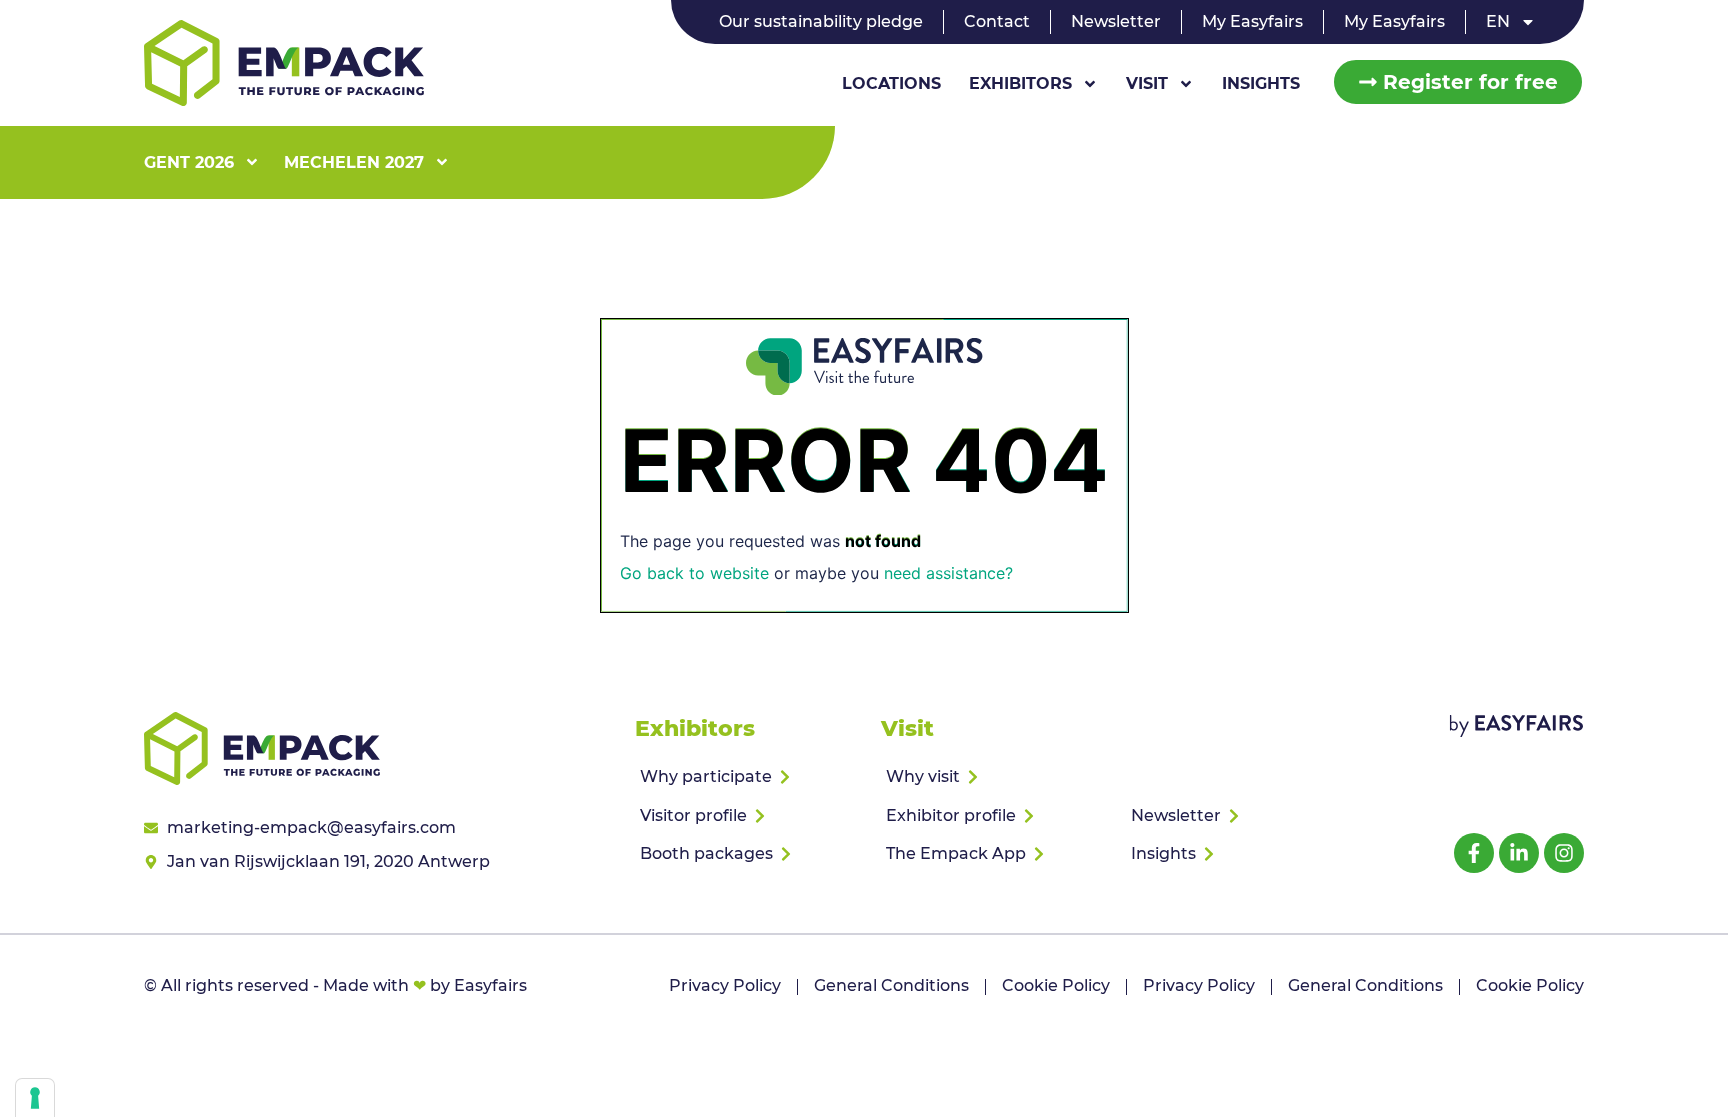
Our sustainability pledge (821, 21)
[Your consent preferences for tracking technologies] (35, 1098)
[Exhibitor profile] (995, 816)
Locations (891, 83)
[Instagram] (1564, 853)
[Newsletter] (1240, 816)
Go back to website (694, 573)
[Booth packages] (749, 854)
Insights (1261, 83)
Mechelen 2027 (354, 162)
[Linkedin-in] (1519, 853)
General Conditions (891, 985)
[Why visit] (995, 777)
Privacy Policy (725, 985)
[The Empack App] (995, 854)
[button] (1458, 82)
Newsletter (1116, 21)
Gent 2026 (189, 162)
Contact (997, 21)
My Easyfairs (1252, 21)
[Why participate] (749, 777)
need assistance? (948, 573)
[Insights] (1240, 854)
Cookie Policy (1056, 985)
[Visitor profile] (749, 816)
